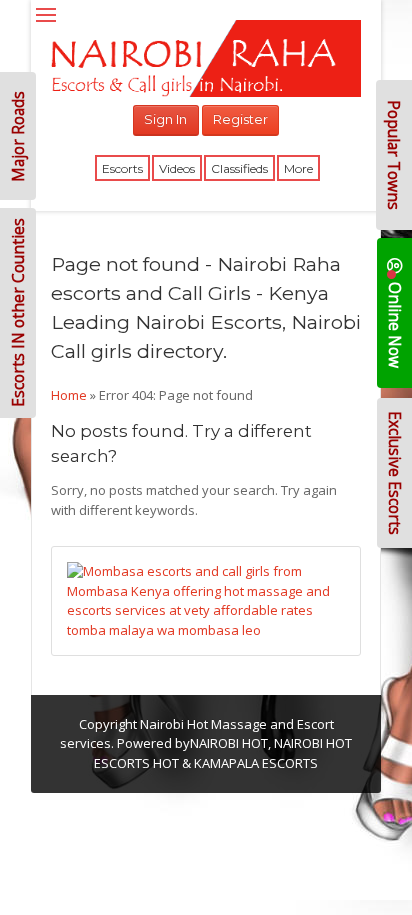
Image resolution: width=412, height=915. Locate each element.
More (298, 168)
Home (69, 395)
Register (240, 119)
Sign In (165, 119)
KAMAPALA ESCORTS (256, 763)
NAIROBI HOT (229, 743)
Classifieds (239, 168)
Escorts (122, 168)
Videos (177, 168)
